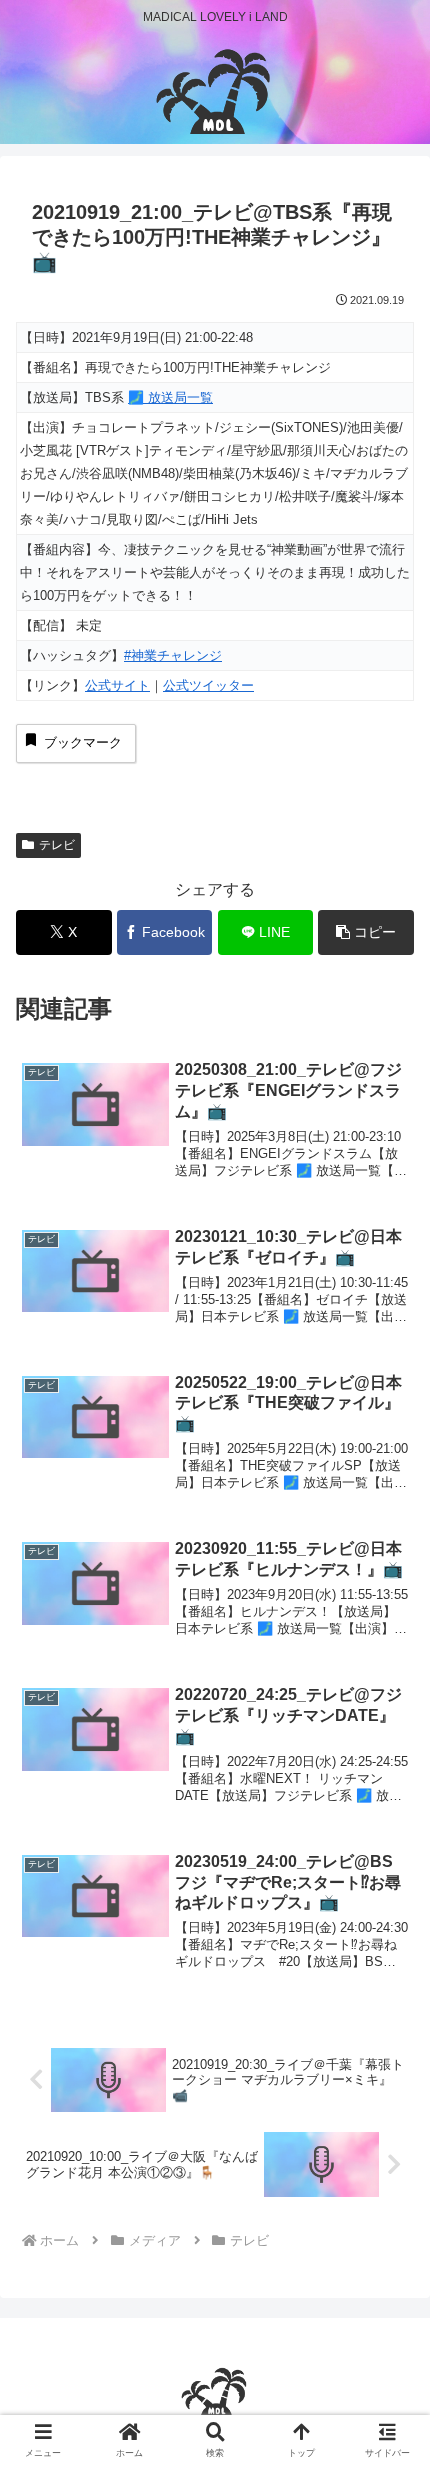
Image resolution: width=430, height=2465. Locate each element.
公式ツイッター (208, 685)
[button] (366, 932)
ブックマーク (83, 742)
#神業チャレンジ (173, 655)
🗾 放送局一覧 (170, 397)
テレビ (57, 845)
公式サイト (117, 685)
